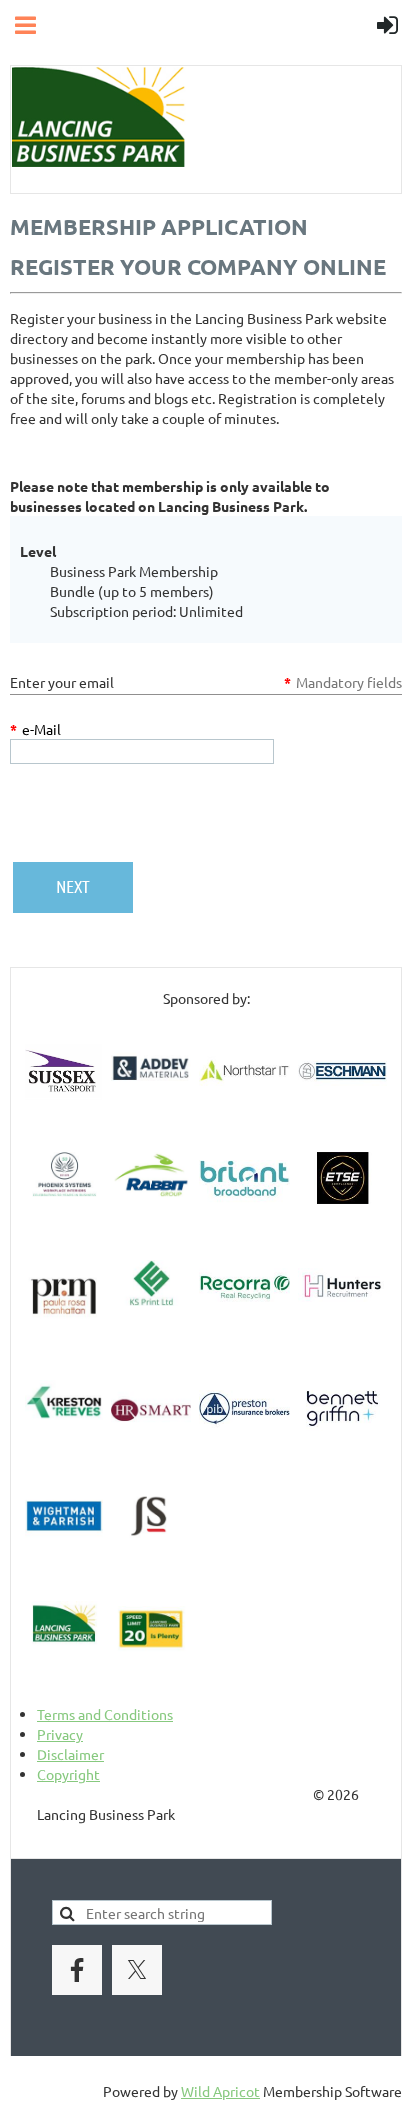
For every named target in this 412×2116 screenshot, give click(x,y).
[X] (137, 1970)
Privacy (60, 1734)
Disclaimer (70, 1754)
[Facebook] (77, 1970)
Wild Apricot (220, 2091)
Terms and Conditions (105, 1714)
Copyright (68, 1774)
